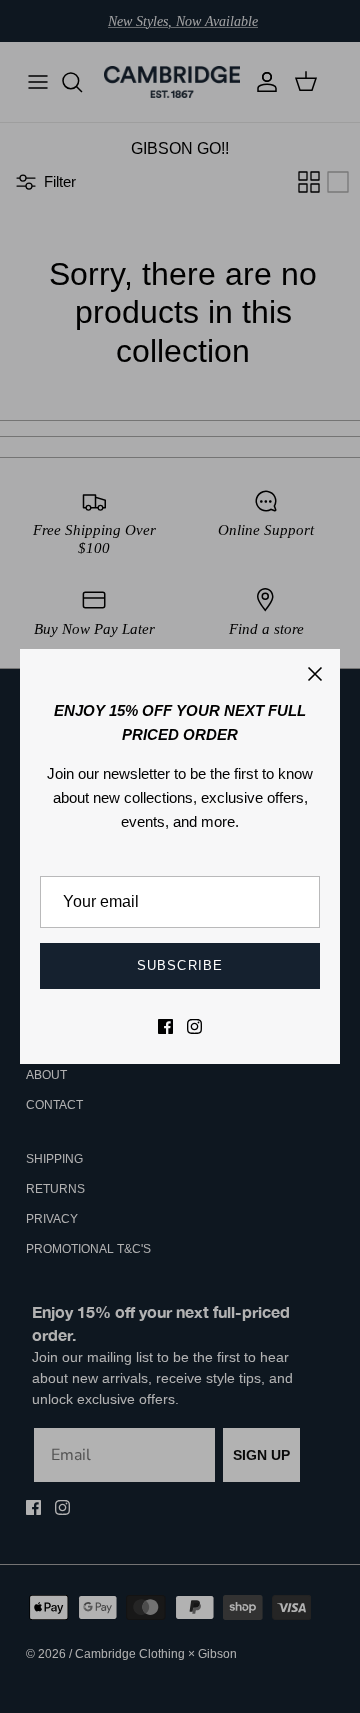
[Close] (315, 674)
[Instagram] (194, 1026)
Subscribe (179, 965)
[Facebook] (165, 1026)
